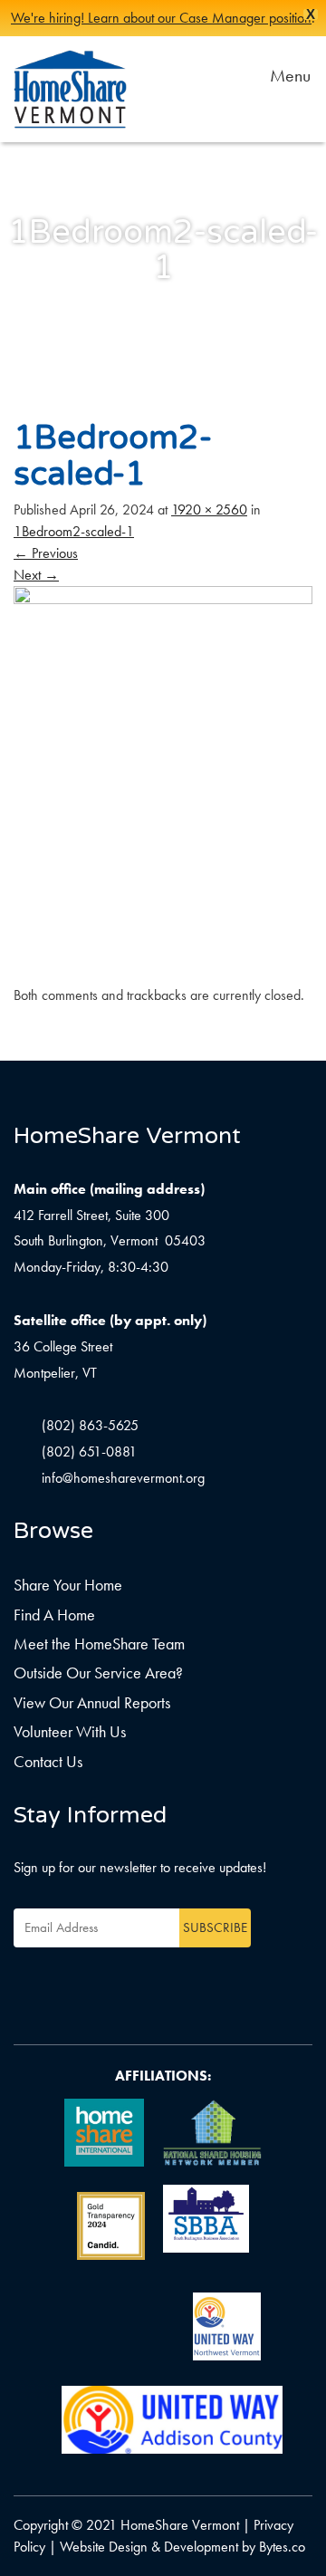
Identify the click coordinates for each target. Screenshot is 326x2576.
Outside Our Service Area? (98, 1672)
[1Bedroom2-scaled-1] (163, 784)
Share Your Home (68, 1585)
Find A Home (54, 1615)
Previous (46, 553)
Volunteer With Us (70, 1731)
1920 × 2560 (209, 509)
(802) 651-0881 (89, 1451)
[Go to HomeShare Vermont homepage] (70, 89)
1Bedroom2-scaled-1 (74, 531)
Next (36, 575)
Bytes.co (282, 2547)
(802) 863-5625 (90, 1425)
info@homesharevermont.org (123, 1478)
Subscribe (215, 1927)
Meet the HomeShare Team (99, 1644)
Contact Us (48, 1761)
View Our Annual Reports (92, 1702)
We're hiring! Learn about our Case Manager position (161, 18)
